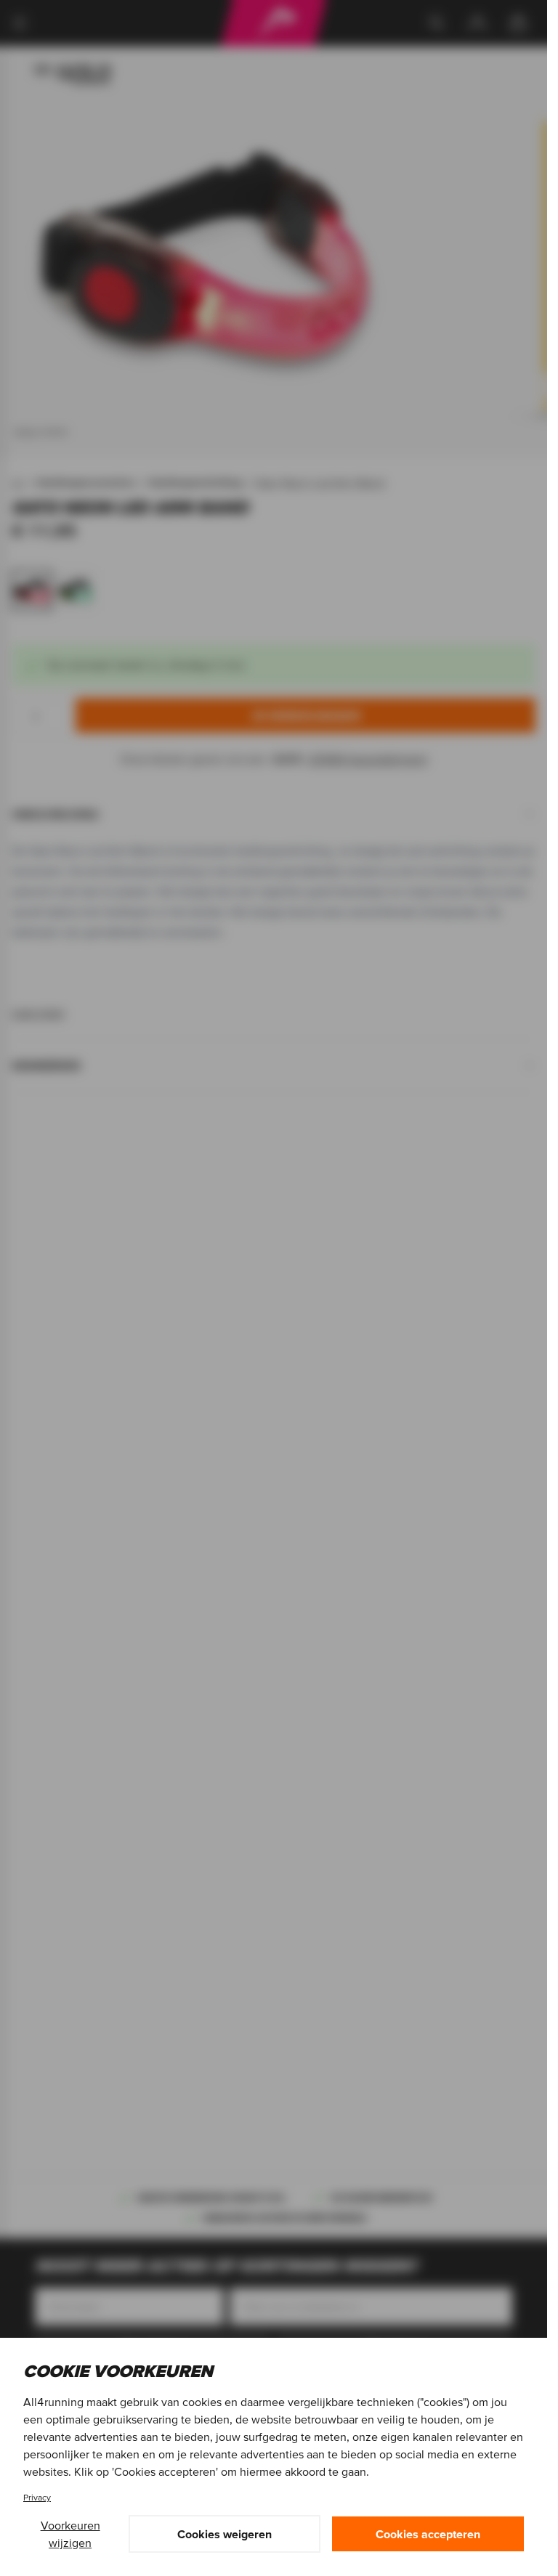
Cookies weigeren (225, 2534)
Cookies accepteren (428, 2534)
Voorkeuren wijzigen (70, 2534)
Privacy (37, 2497)
